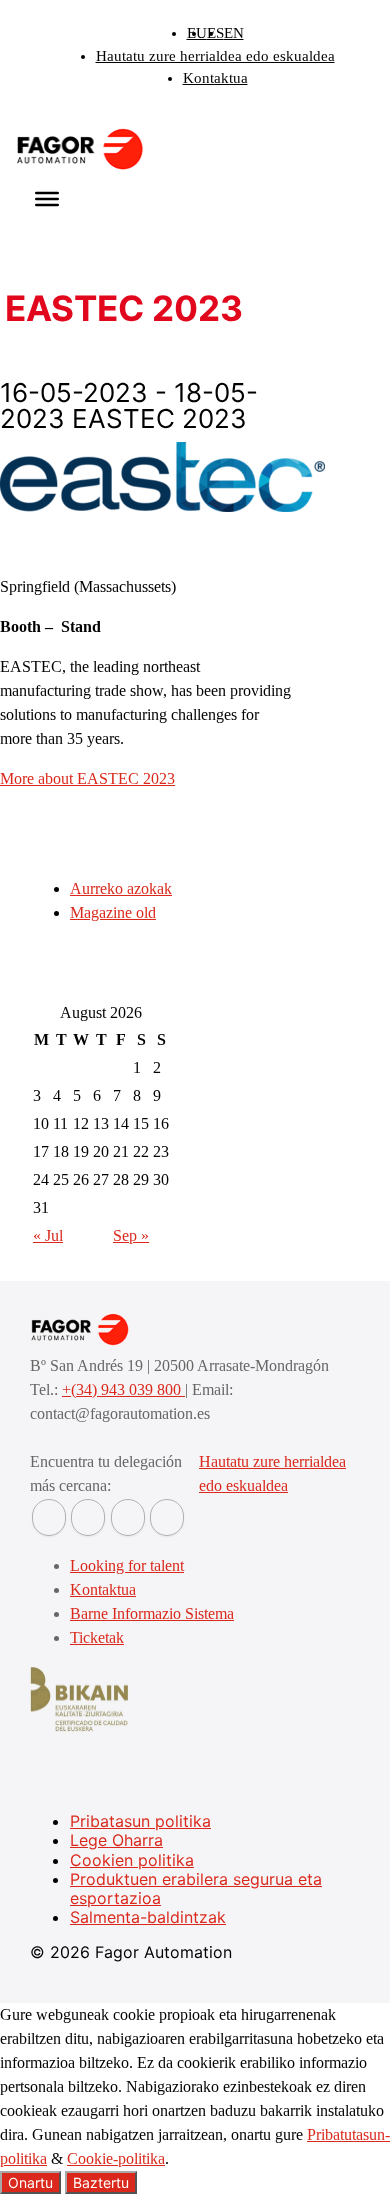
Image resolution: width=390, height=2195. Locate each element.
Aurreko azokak (121, 888)
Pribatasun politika (140, 1821)
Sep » (131, 1235)
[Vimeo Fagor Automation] (128, 1517)
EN (234, 33)
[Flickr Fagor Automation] (49, 1517)
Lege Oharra (116, 1840)
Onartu (30, 2182)
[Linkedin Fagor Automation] (88, 1517)
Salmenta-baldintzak (148, 1917)
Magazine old (113, 912)
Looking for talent (127, 1565)
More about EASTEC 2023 (87, 778)
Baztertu (101, 2182)
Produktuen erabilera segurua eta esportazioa (196, 1888)
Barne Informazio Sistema (152, 1613)
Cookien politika (132, 1860)
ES (215, 33)
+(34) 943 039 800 (123, 1389)
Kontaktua (215, 78)
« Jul (48, 1235)
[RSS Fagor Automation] (167, 1517)
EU (197, 33)
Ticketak (97, 1637)
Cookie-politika (116, 2158)
